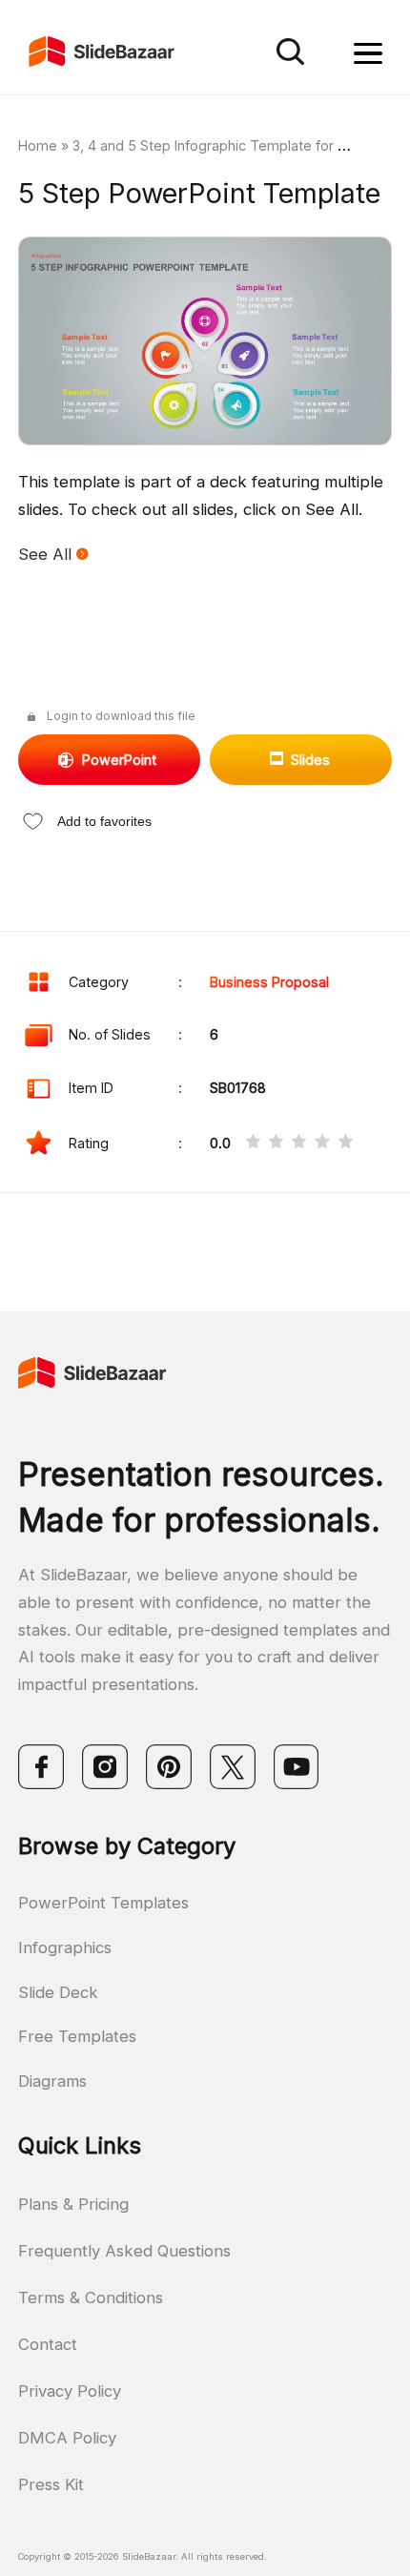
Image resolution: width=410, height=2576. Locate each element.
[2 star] (276, 1144)
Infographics (65, 1947)
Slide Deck (58, 1992)
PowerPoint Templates (103, 1903)
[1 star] (253, 1144)
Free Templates (77, 2036)
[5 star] (346, 1144)
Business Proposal (269, 982)
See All (47, 554)
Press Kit (51, 2484)
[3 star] (299, 1144)
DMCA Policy (67, 2438)
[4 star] (322, 1144)
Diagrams (52, 2081)
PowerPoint (119, 760)
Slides (310, 760)
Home (38, 145)
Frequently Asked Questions (124, 2251)
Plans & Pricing (73, 2204)
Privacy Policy (70, 2391)
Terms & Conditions (91, 2298)
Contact (48, 2344)
